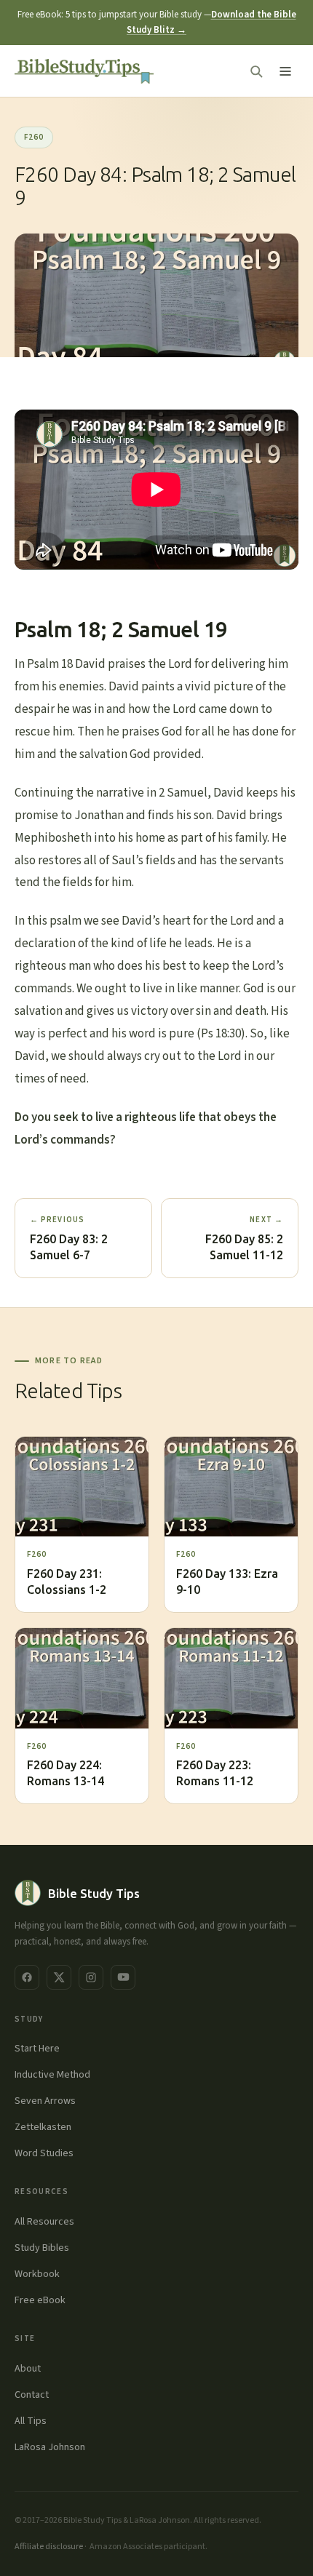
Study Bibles (42, 2248)
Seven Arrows (45, 2101)
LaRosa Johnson (50, 2447)
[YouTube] (123, 1977)
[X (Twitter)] (59, 1977)
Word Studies (44, 2153)
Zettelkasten (43, 2127)
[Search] (256, 71)
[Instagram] (91, 1977)
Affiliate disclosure (49, 2547)
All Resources (44, 2222)
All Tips (31, 2421)
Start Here (37, 2049)
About (28, 2369)
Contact (32, 2395)
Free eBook (40, 2300)
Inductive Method (52, 2075)
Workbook (37, 2274)
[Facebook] (27, 1977)
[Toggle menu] (285, 71)
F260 (34, 137)
